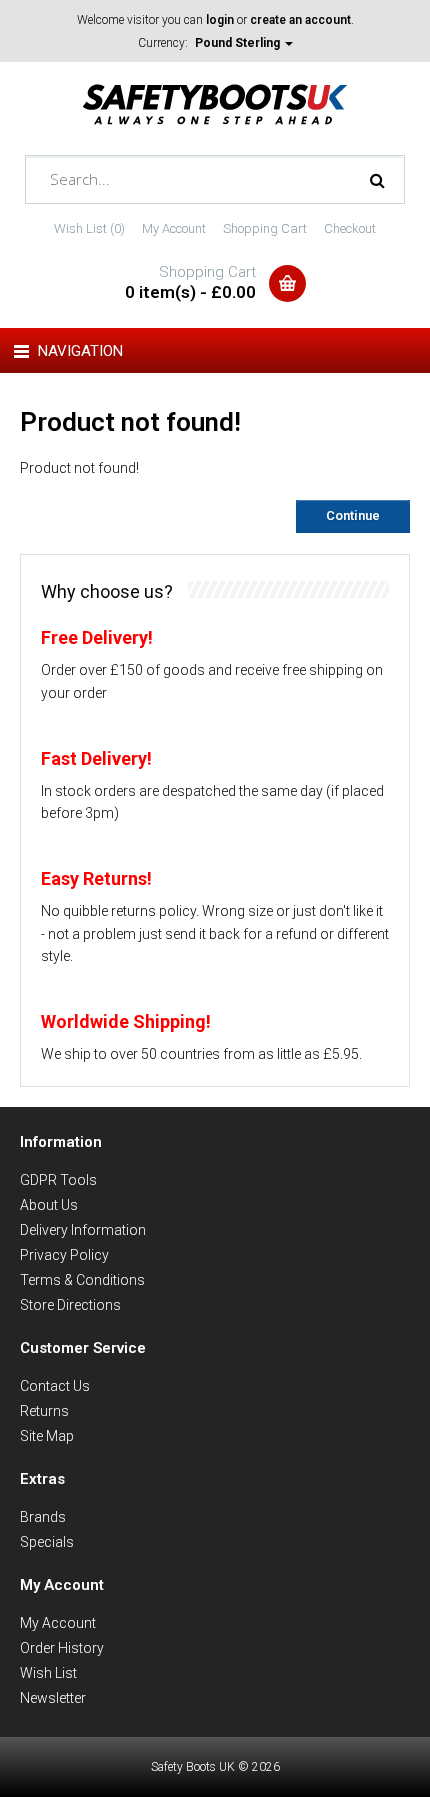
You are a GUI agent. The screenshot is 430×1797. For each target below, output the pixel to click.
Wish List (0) (89, 228)
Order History (62, 1648)
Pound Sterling (239, 43)
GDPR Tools (58, 1180)
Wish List (48, 1673)
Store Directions (70, 1305)
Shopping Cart (265, 228)
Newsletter (53, 1698)
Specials (47, 1542)
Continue (353, 515)
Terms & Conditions (82, 1280)
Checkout (350, 228)
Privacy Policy (64, 1255)
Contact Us (55, 1386)
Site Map (47, 1436)
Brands (43, 1517)
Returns (44, 1411)
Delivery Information (83, 1230)
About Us (49, 1205)
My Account (174, 228)
